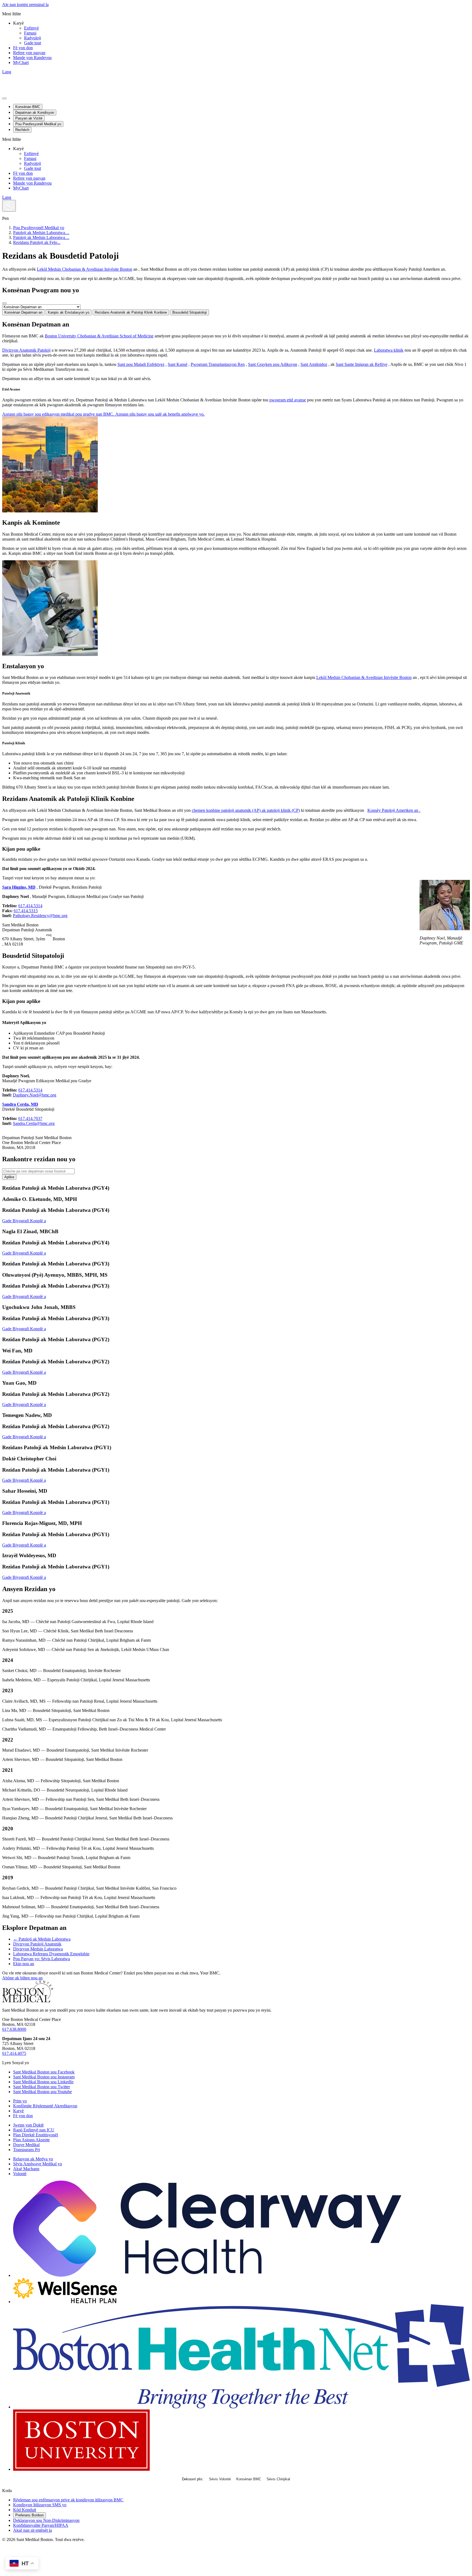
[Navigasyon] (4, 98)
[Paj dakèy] (28, 2001)
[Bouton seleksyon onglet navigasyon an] (4, 303)
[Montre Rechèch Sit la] (9, 206)
